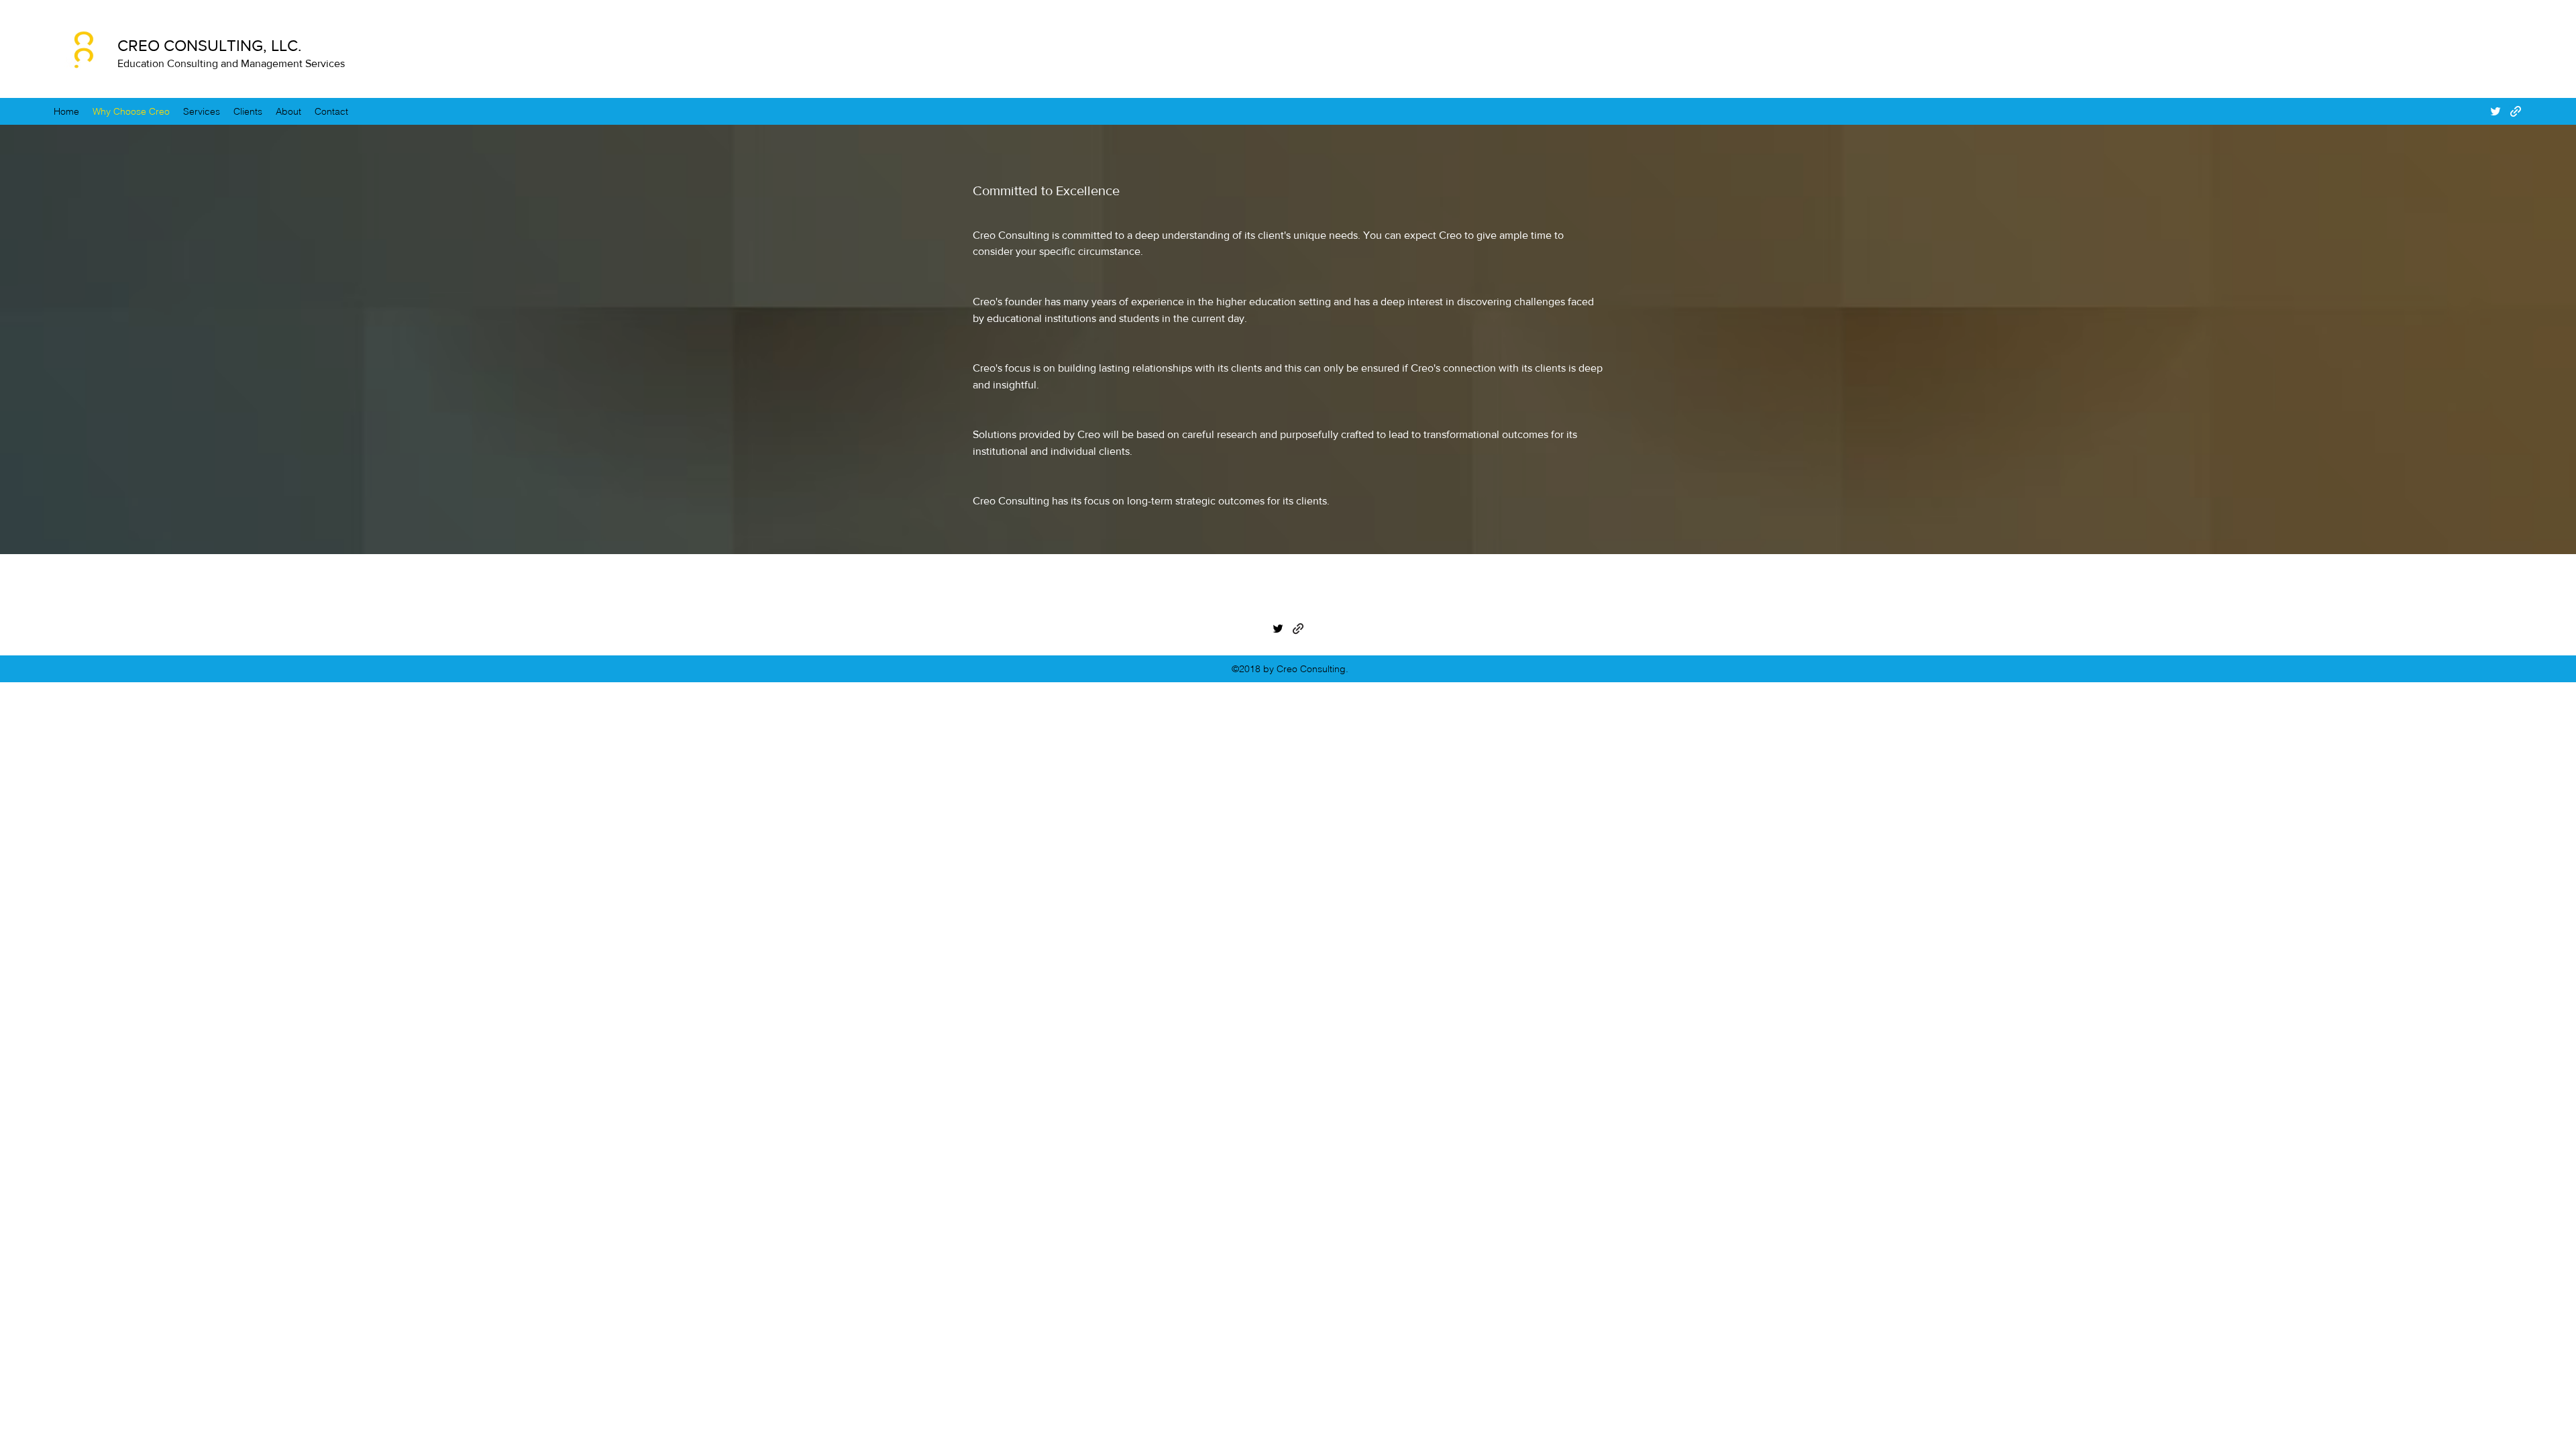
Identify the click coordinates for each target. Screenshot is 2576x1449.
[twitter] (2495, 111)
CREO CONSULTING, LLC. (210, 45)
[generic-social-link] (2516, 111)
